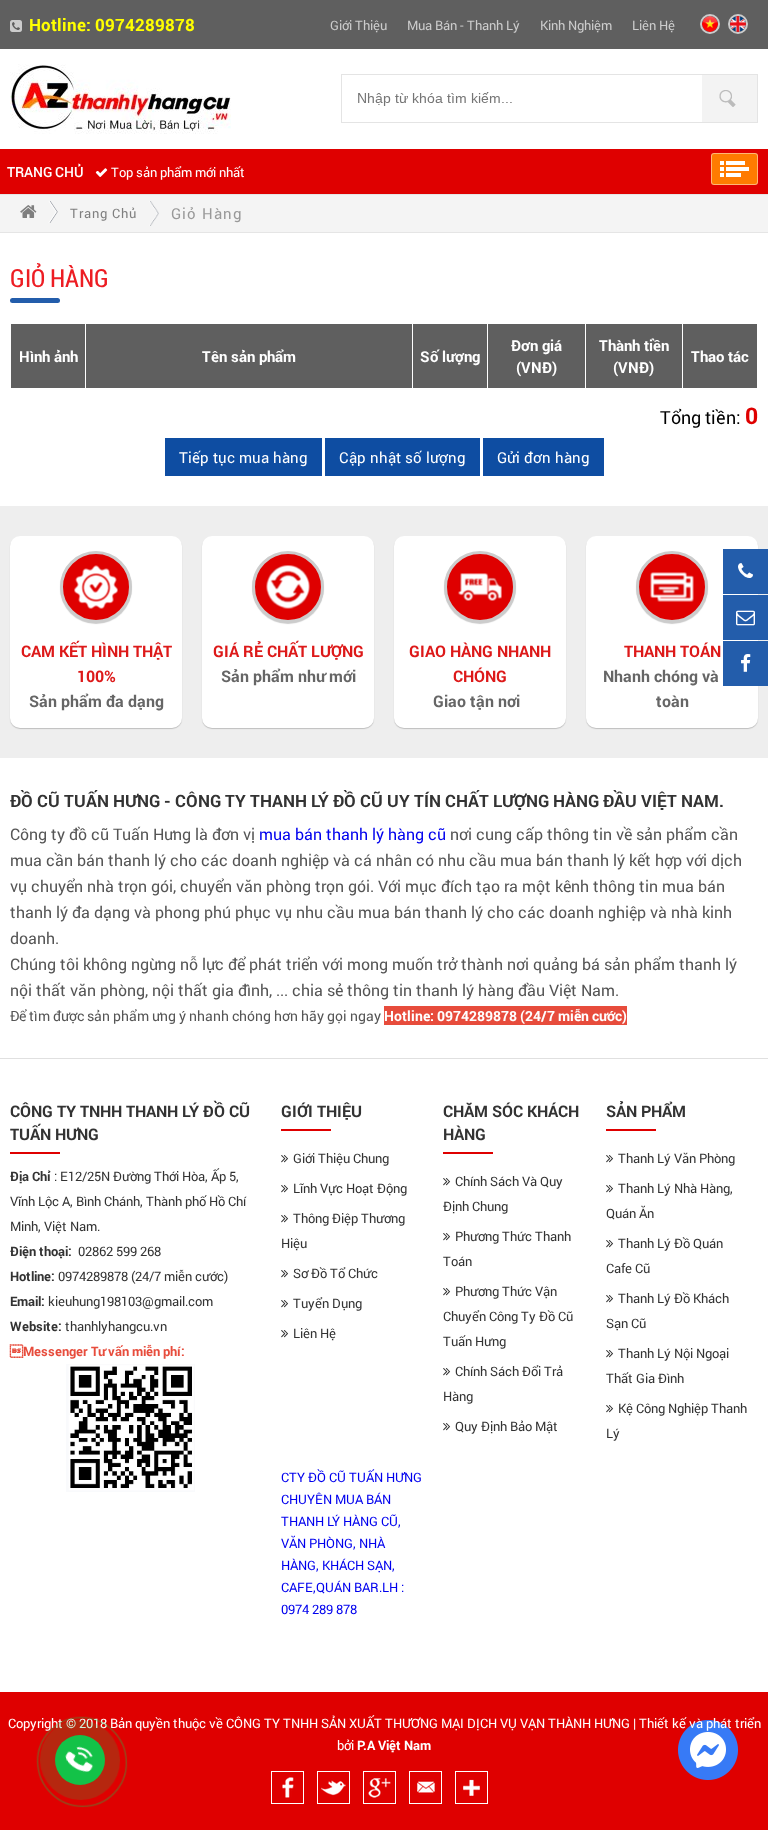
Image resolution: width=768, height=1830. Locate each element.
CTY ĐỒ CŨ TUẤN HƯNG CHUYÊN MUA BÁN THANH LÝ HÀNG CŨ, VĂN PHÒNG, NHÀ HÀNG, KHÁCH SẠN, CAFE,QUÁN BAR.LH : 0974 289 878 (351, 1543)
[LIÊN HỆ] (745, 617)
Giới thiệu (358, 25)
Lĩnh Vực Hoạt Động (350, 1188)
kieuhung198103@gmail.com (130, 1301)
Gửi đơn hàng (543, 457)
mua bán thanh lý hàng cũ (352, 833)
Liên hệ (653, 25)
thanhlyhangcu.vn (116, 1326)
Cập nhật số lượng (402, 457)
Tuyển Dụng (327, 1303)
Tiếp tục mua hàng (243, 457)
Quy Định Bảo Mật (506, 1426)
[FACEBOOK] (745, 663)
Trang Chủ (45, 171)
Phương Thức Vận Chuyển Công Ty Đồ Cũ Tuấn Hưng (508, 1316)
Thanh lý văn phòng (676, 1158)
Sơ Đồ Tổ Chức (335, 1273)
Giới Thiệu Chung (341, 1158)
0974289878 (145, 24)
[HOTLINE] (745, 571)
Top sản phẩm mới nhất (178, 172)
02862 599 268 (119, 1251)
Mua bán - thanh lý (463, 25)
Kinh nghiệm (576, 25)
